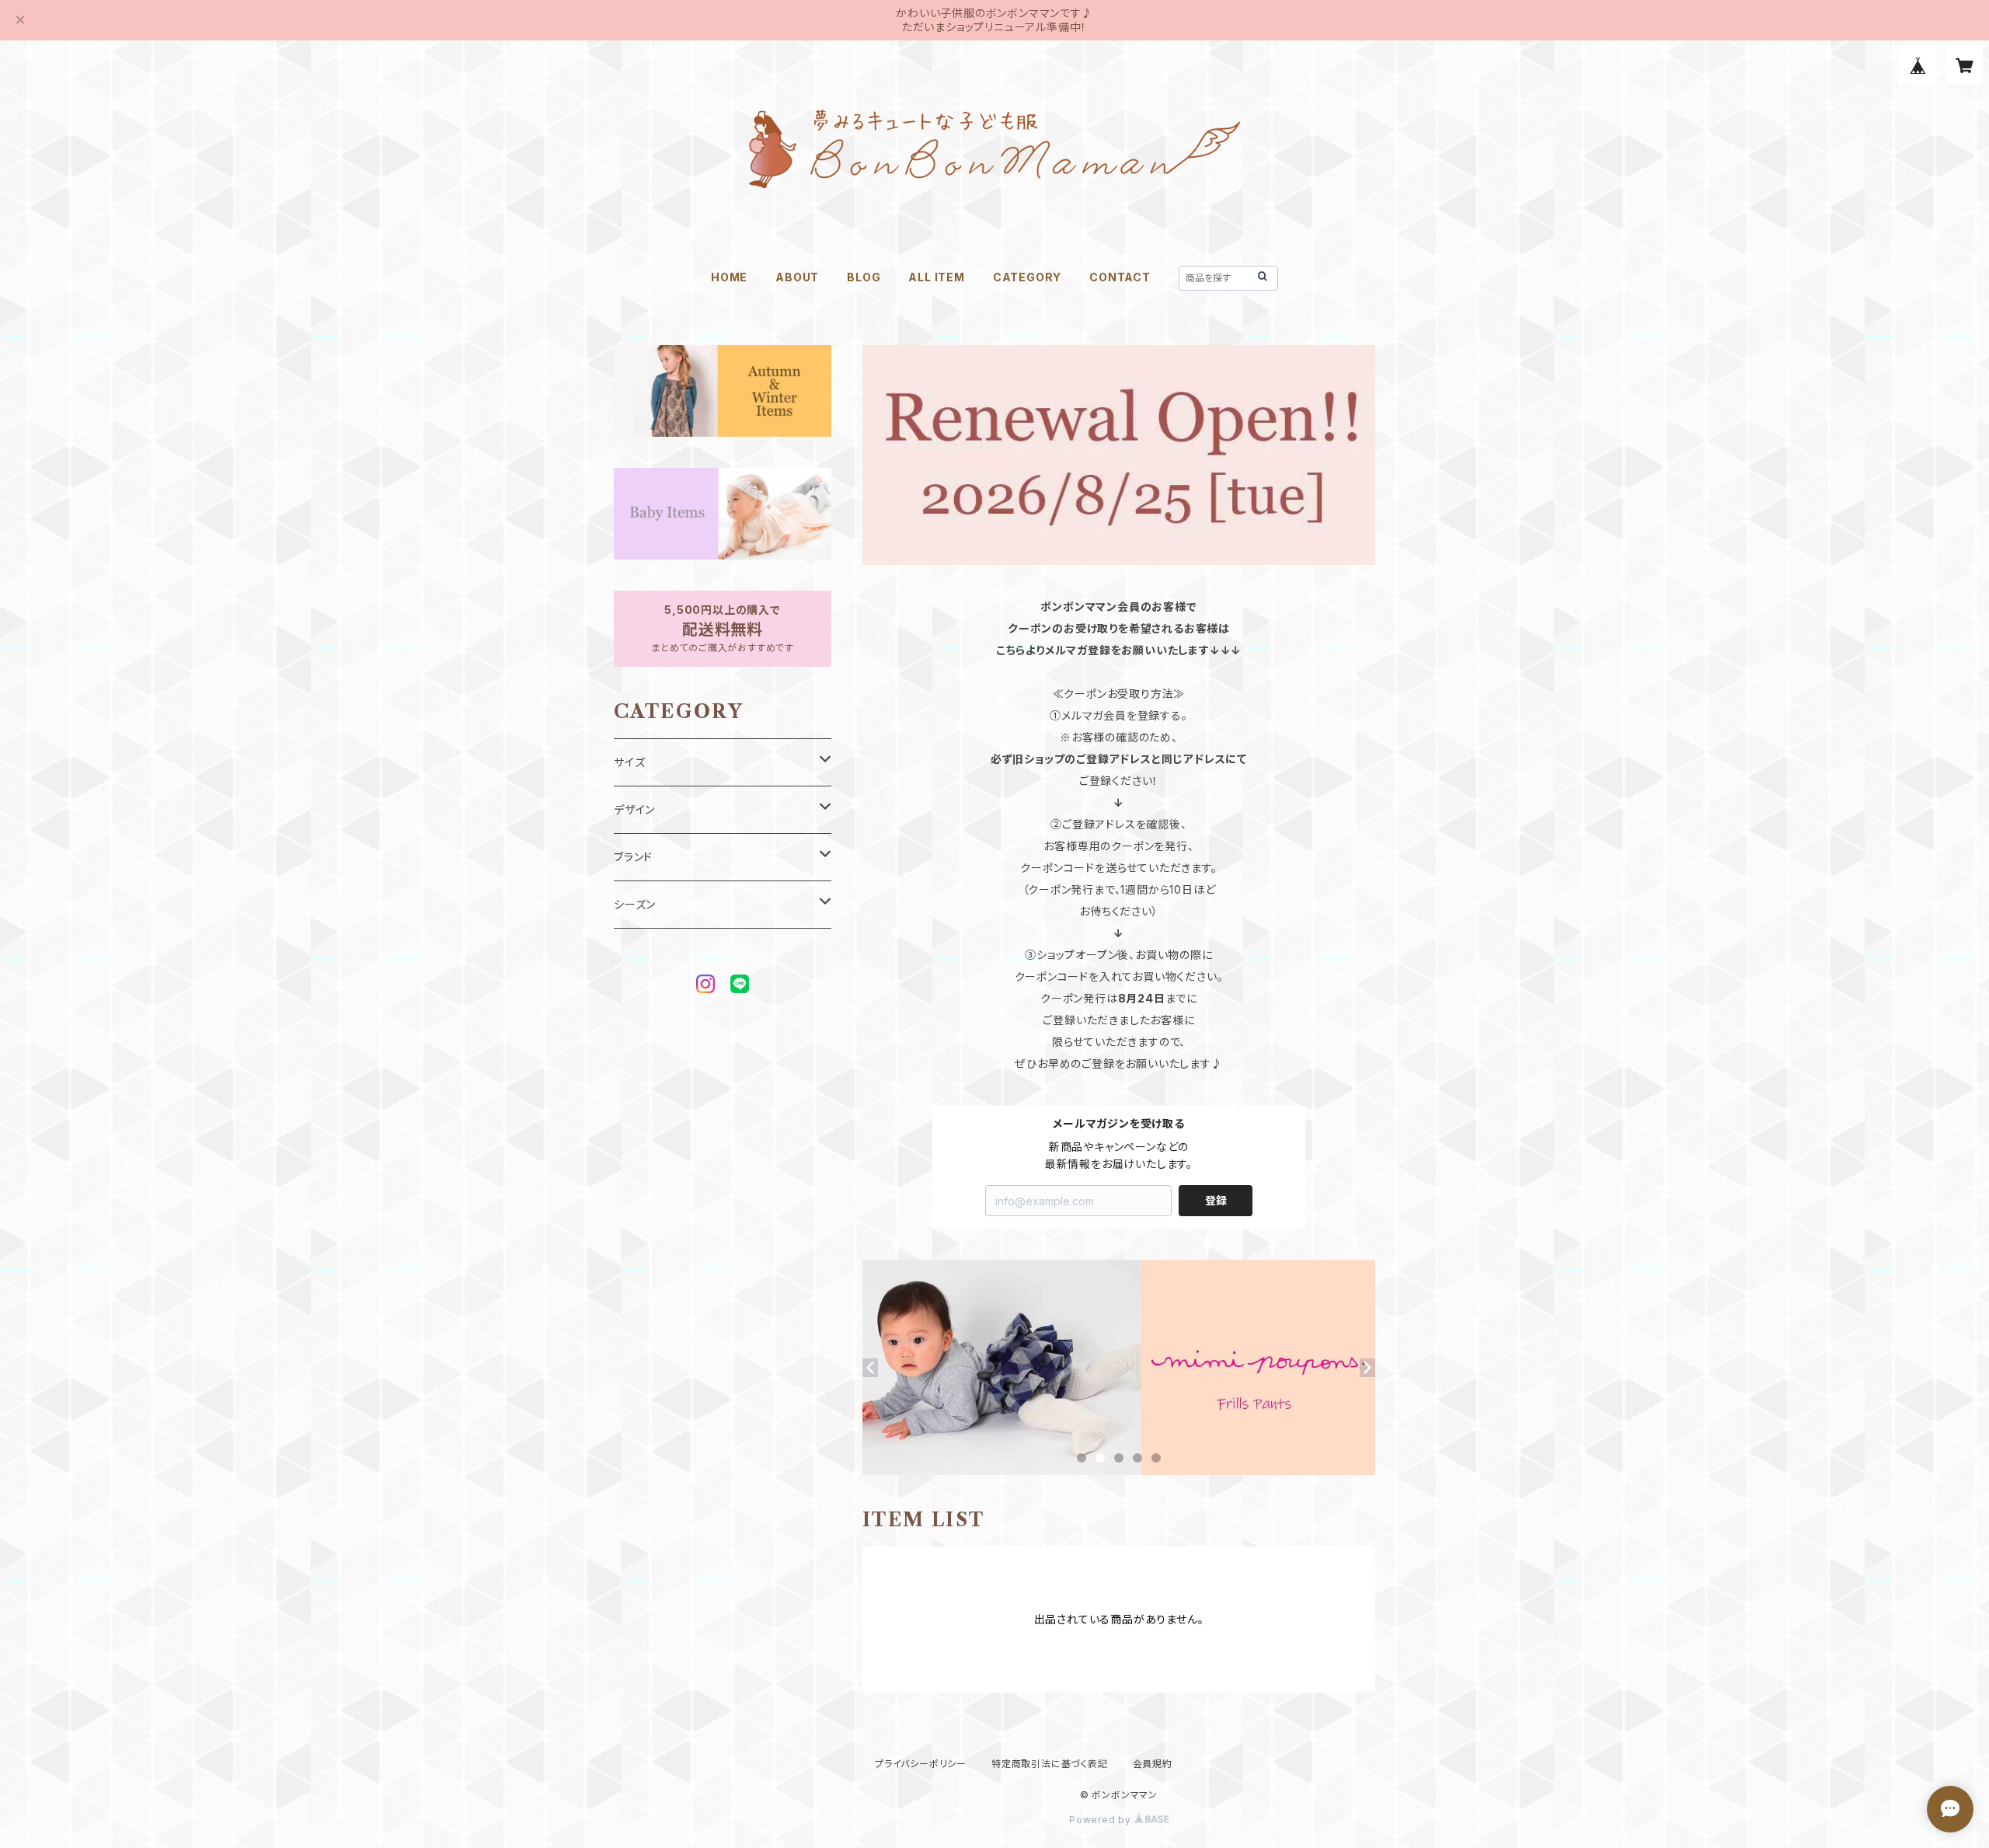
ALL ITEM (936, 277)
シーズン (635, 904)
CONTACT (1120, 277)
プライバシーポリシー (921, 1764)
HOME (729, 277)
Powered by (1102, 1820)
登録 (1216, 1200)
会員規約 (1153, 1764)
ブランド (633, 857)
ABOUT (797, 277)
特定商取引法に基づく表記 (1050, 1764)
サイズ (629, 762)
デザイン (634, 809)
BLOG (864, 277)
